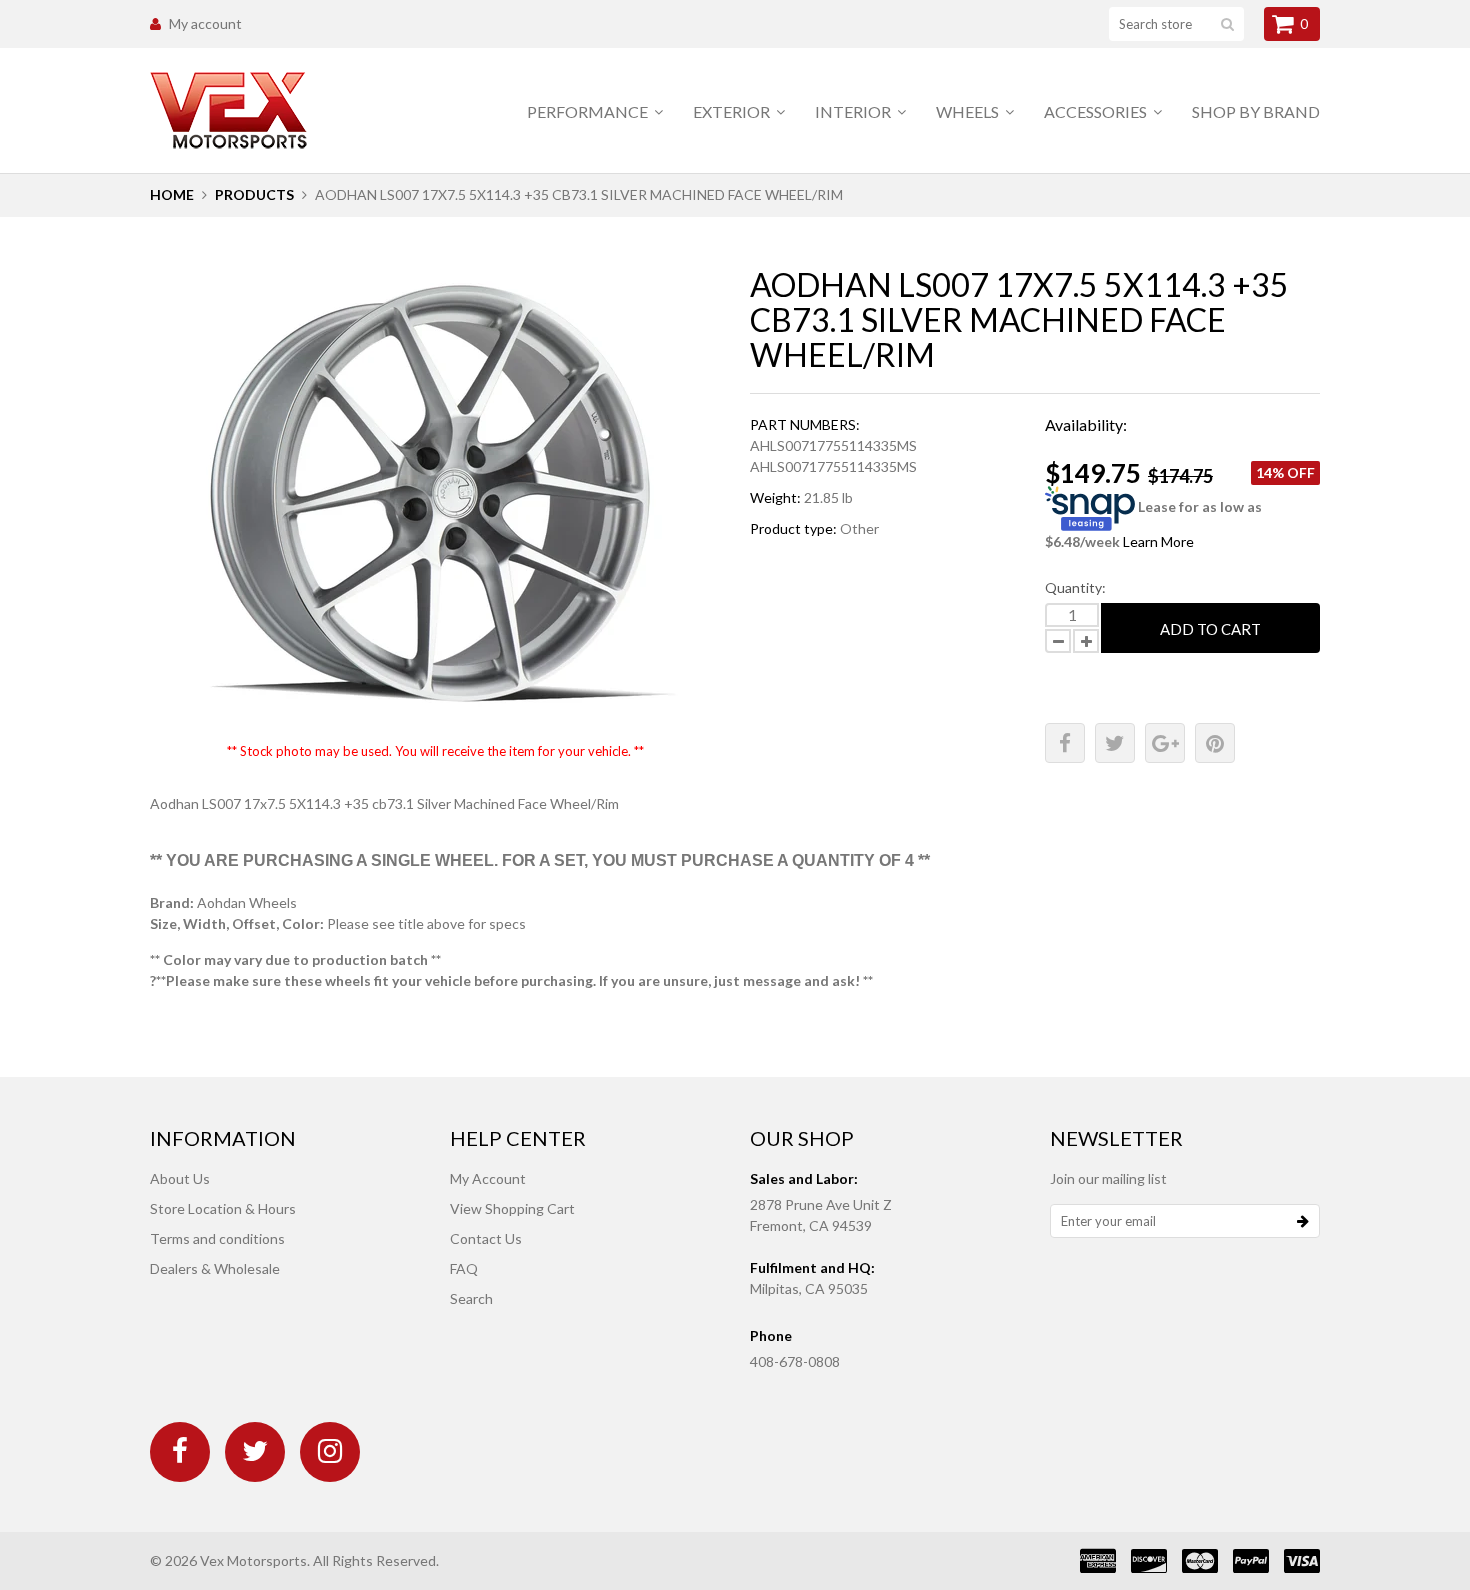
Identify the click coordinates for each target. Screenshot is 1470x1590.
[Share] (1065, 743)
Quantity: (1075, 587)
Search (471, 1298)
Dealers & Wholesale (215, 1268)
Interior (854, 111)
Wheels (969, 111)
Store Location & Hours (223, 1208)
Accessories (1097, 111)
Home (172, 194)
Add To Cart (1210, 629)
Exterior (733, 111)
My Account (488, 1178)
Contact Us (486, 1238)
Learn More (1158, 541)
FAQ (464, 1268)
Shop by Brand (1256, 111)
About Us (180, 1178)
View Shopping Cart (512, 1208)
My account (205, 23)
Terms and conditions (217, 1238)
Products (254, 194)
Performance (589, 111)
